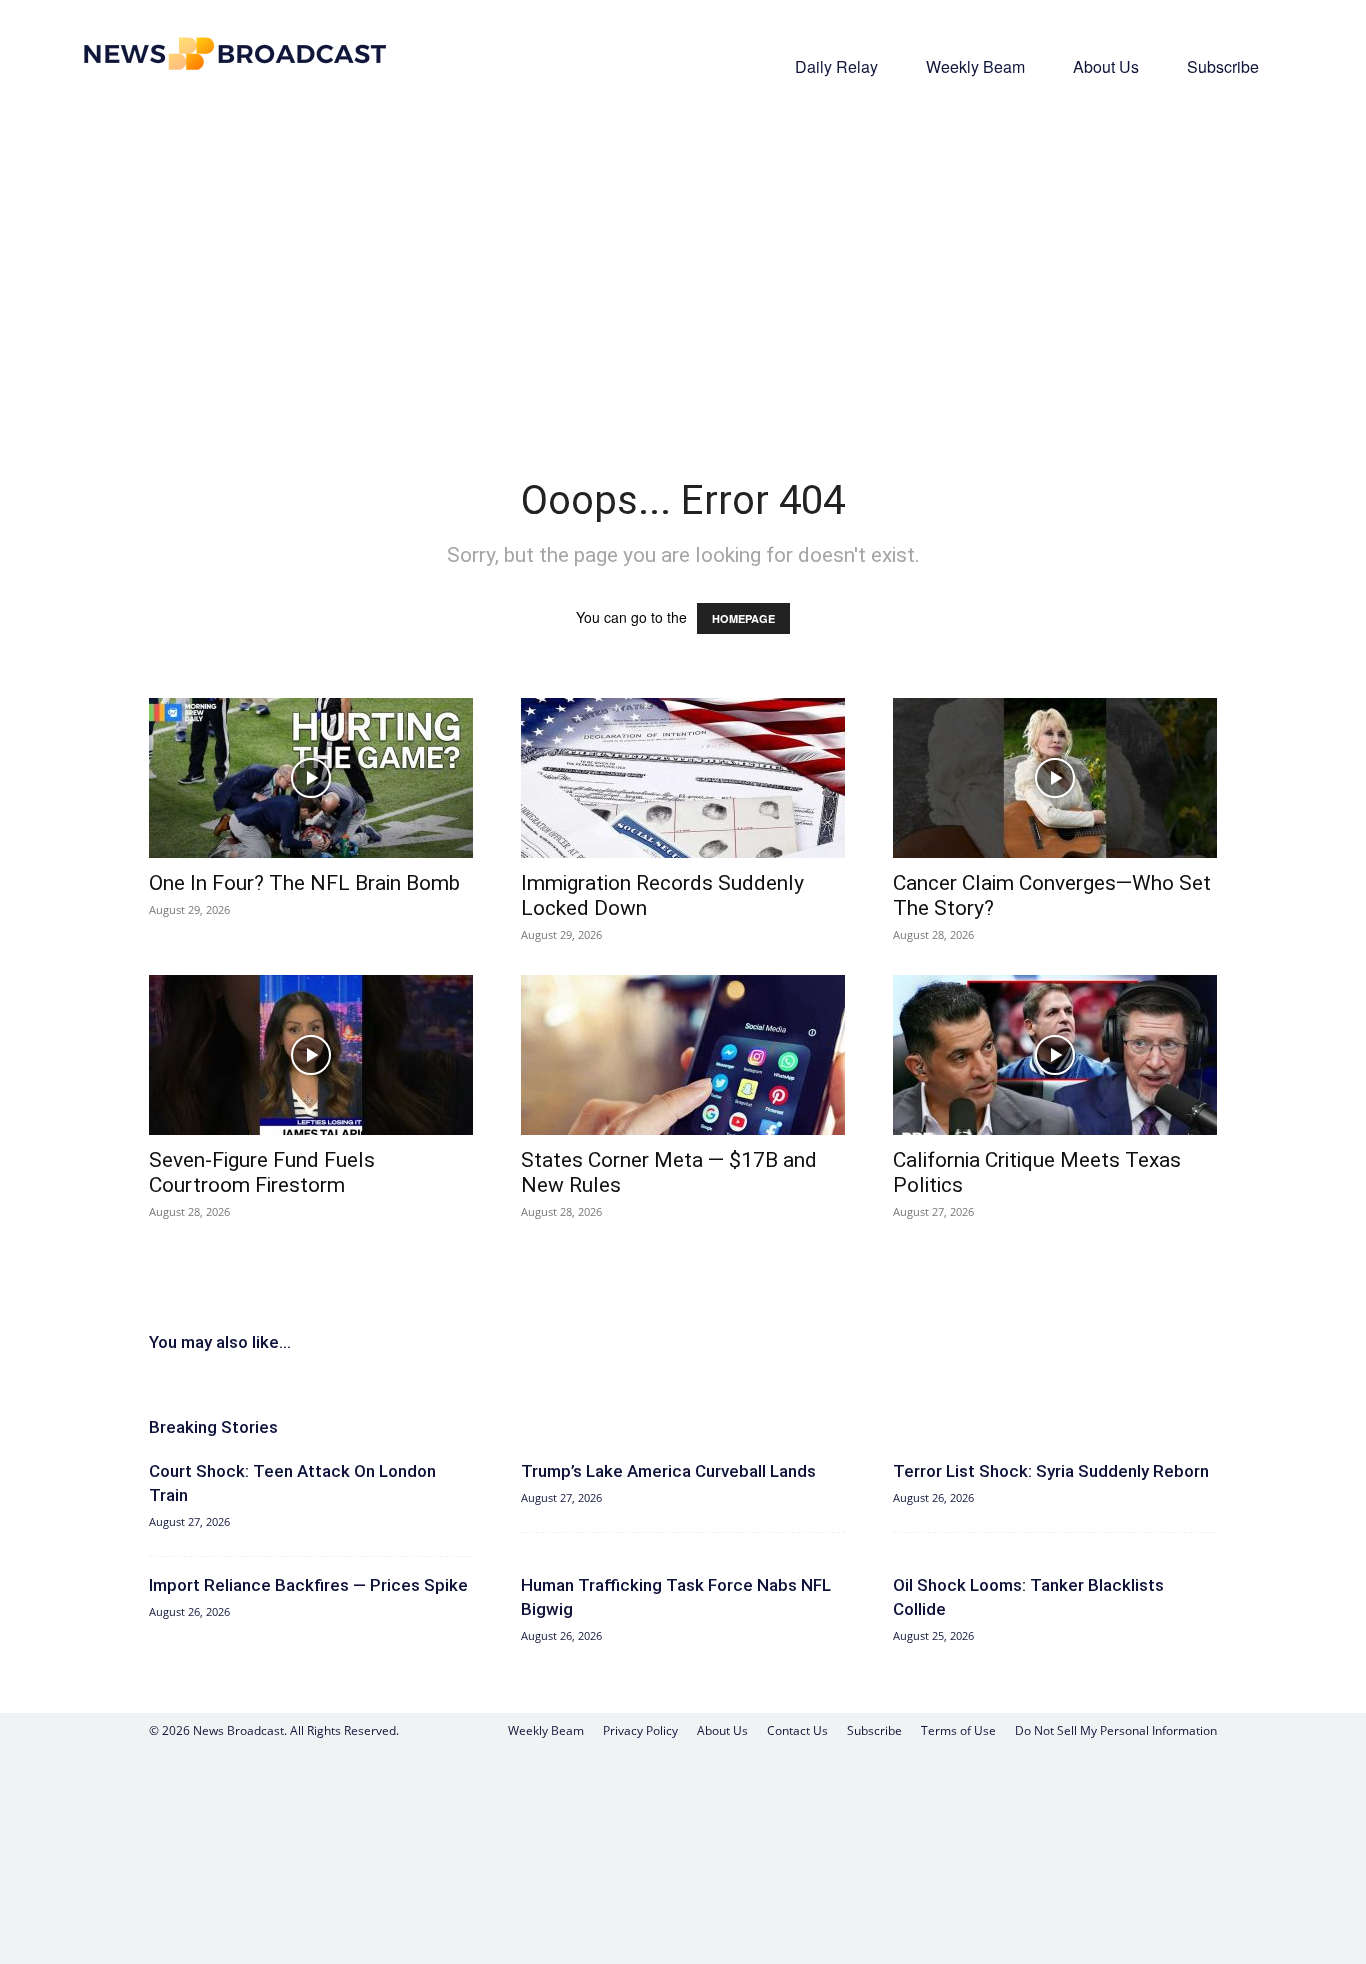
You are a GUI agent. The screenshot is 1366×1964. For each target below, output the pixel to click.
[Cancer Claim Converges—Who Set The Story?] (1055, 778)
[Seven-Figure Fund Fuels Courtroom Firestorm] (311, 1055)
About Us (1106, 66)
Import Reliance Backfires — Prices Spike (308, 1585)
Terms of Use (958, 1730)
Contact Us (797, 1730)
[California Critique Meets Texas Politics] (1055, 1055)
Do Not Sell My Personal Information (1116, 1730)
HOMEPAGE (743, 618)
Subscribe (1223, 66)
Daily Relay (836, 66)
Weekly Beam (975, 66)
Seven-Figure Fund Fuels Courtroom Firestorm (262, 1172)
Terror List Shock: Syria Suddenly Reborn (1051, 1471)
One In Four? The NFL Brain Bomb (304, 883)
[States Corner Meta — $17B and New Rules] (683, 1055)
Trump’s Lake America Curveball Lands (668, 1471)
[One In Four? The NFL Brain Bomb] (311, 778)
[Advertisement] (683, 256)
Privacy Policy (640, 1730)
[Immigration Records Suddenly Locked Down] (683, 778)
